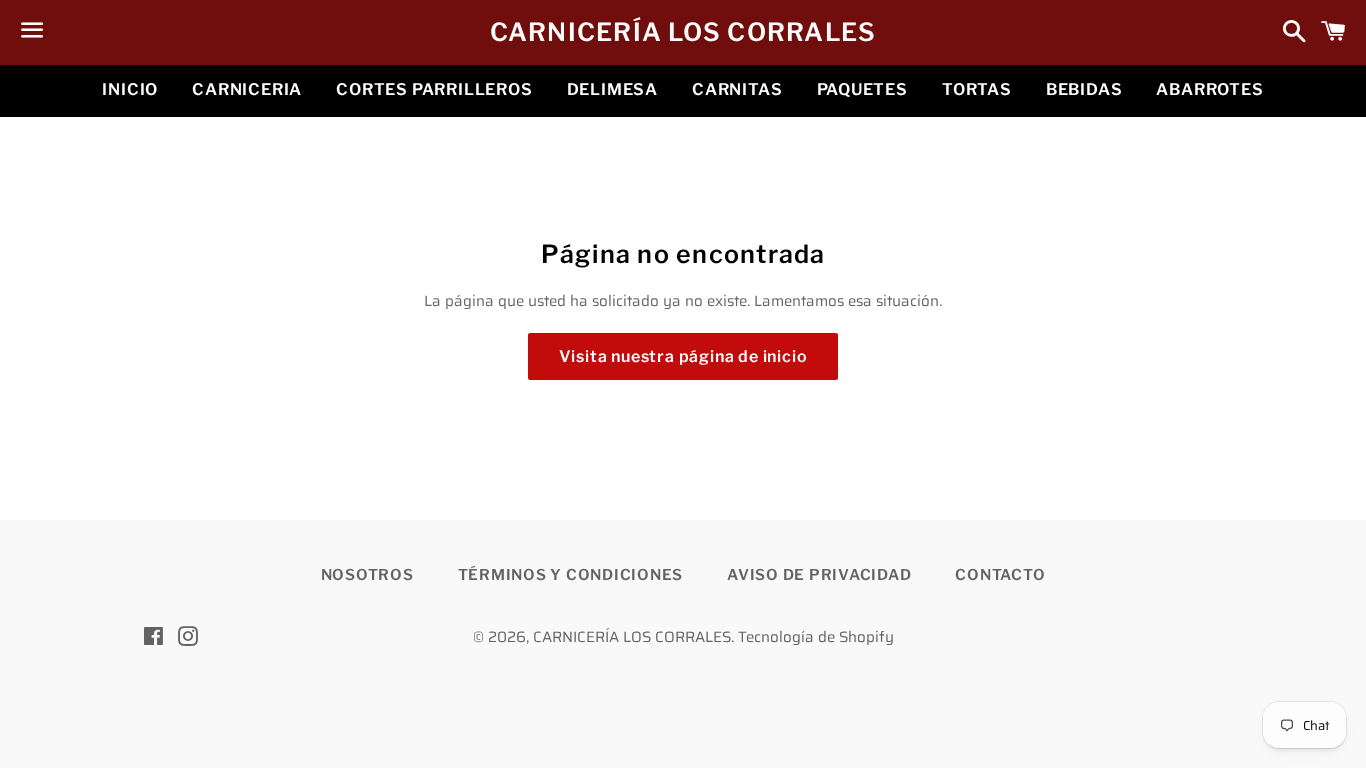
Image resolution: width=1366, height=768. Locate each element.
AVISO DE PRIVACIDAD (819, 575)
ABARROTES (1209, 89)
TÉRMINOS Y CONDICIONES (571, 575)
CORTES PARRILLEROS (434, 89)
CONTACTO (1000, 575)
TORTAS (977, 89)
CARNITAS (737, 89)
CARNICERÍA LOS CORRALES (683, 32)
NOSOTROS (367, 575)
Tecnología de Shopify (816, 637)
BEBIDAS (1084, 89)
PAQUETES (862, 89)
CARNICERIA (247, 89)
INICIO (130, 89)
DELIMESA (612, 89)
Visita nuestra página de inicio (683, 356)
